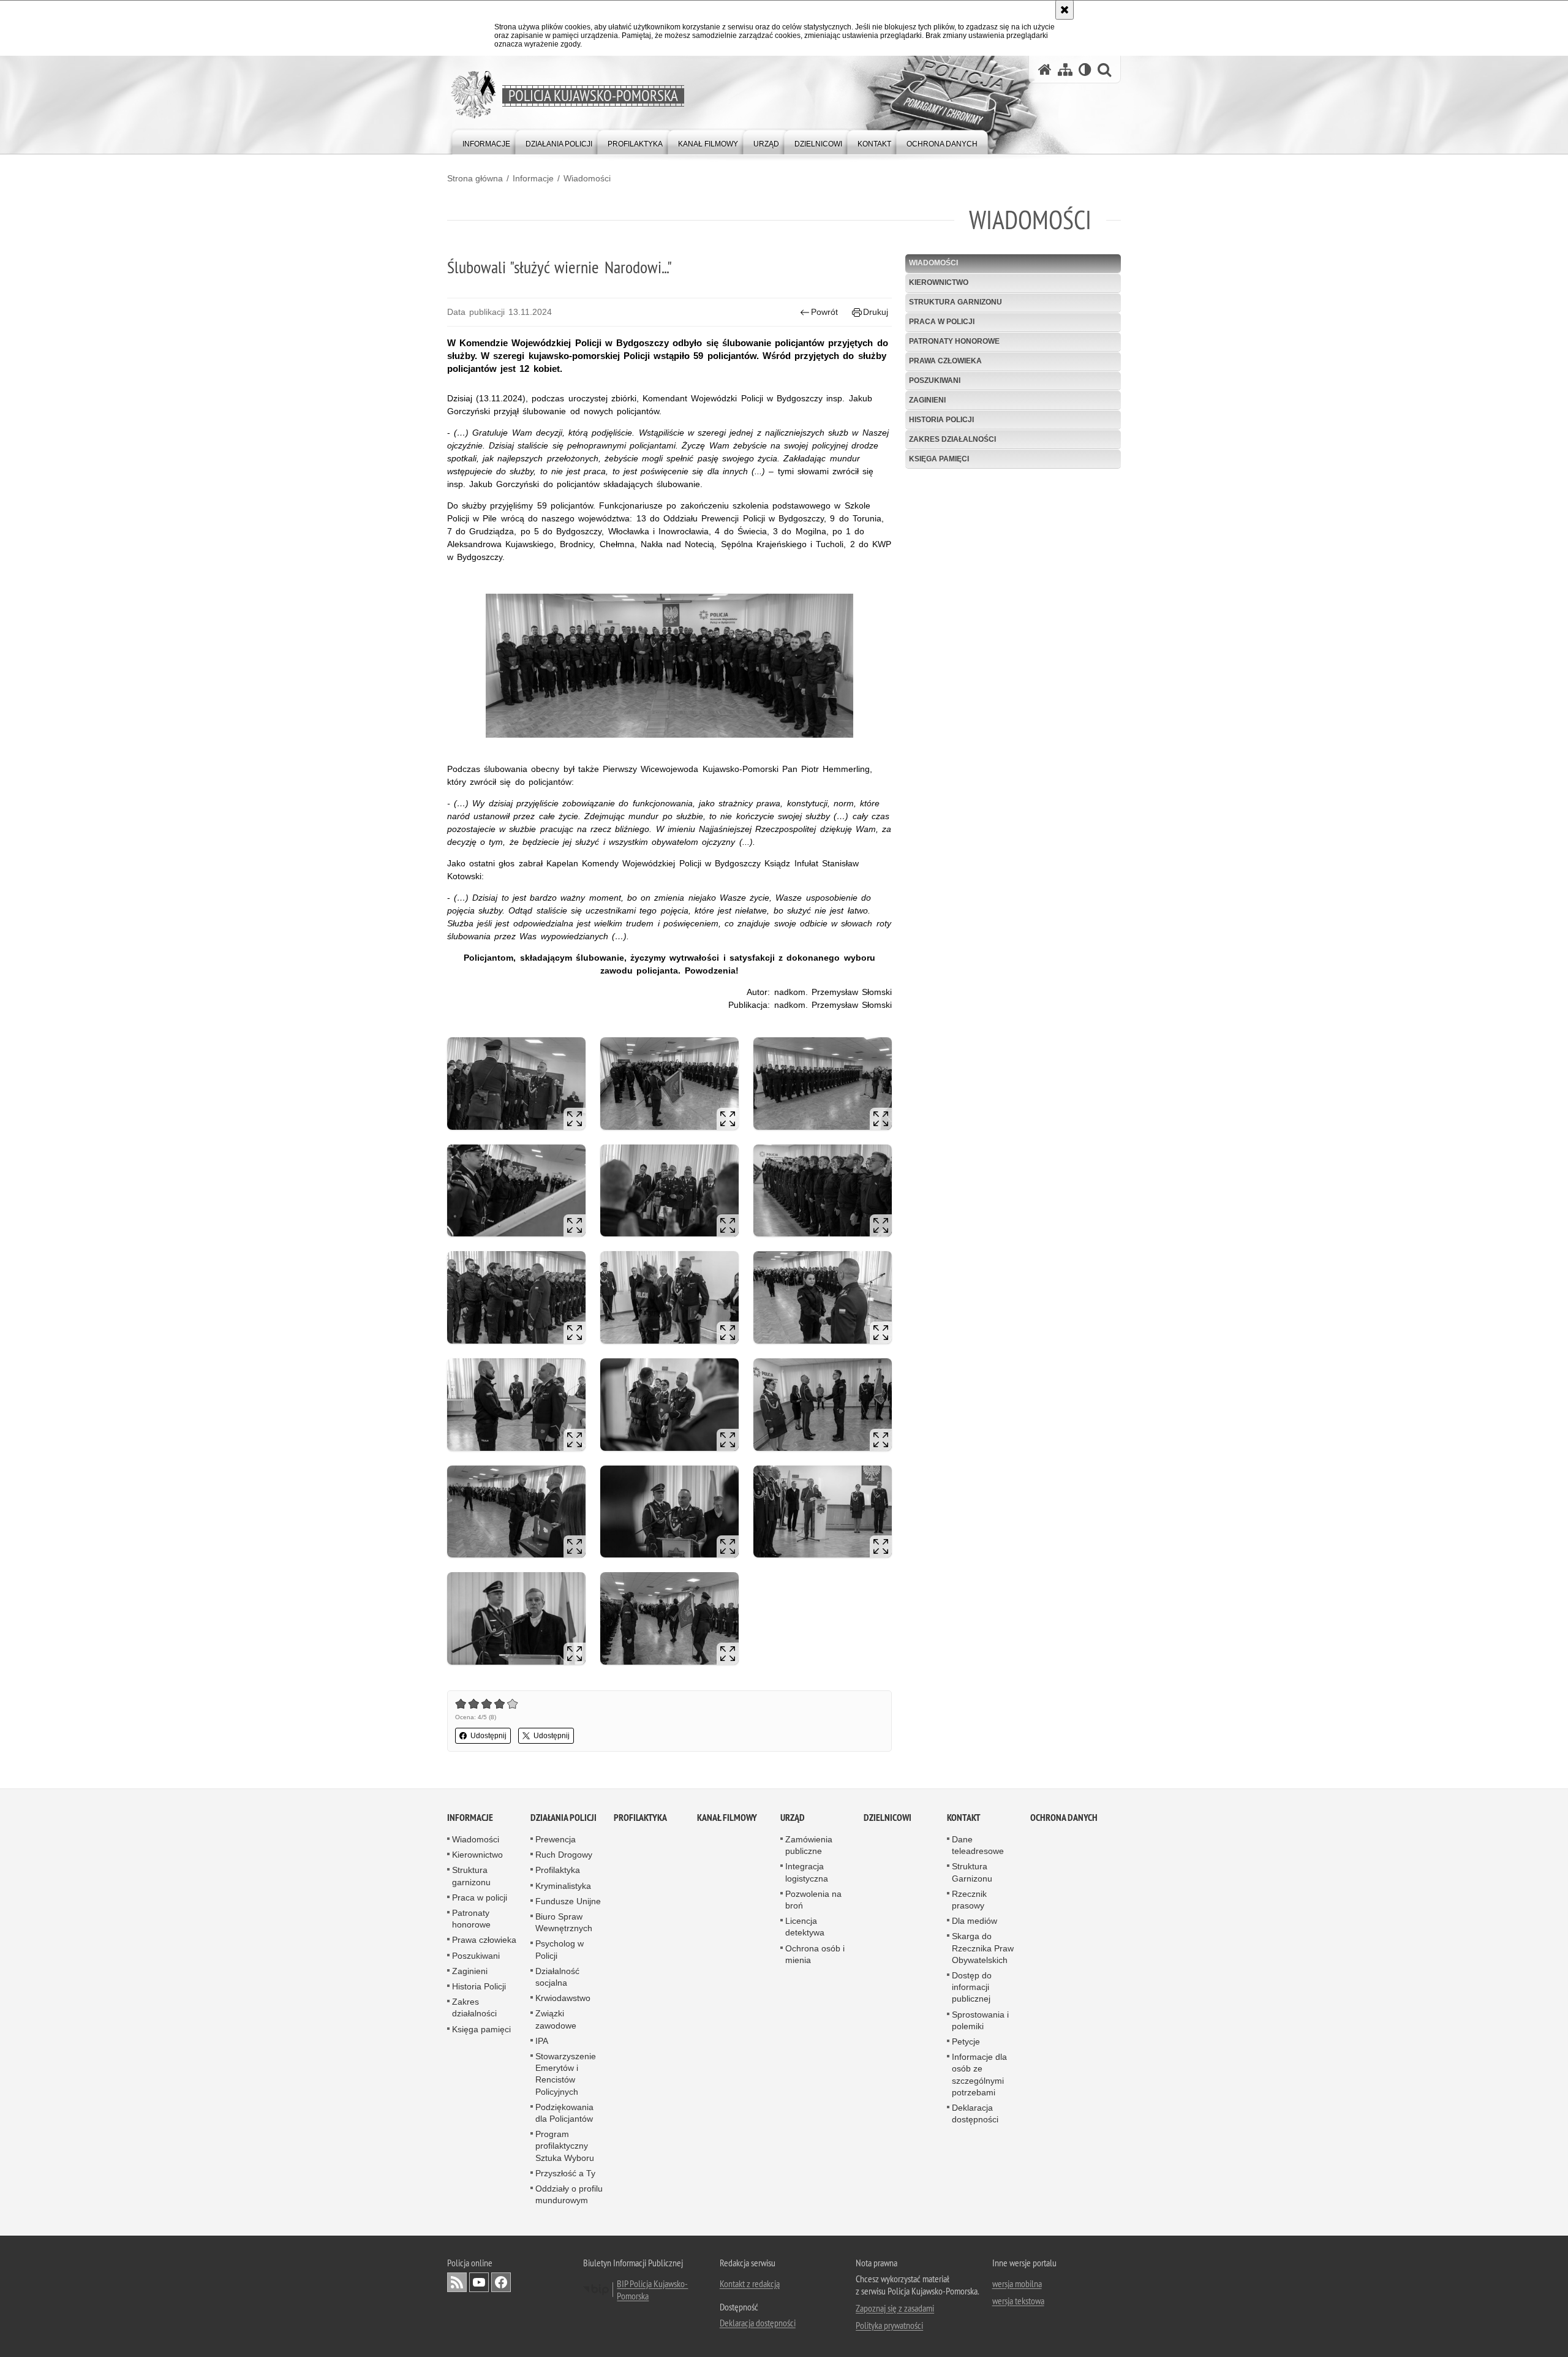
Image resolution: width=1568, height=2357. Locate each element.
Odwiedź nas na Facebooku (501, 2282)
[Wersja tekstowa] (1085, 70)
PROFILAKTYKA (640, 1818)
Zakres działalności (952, 439)
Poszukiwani (935, 380)
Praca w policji (942, 322)
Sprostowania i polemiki (980, 2020)
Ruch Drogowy (564, 1855)
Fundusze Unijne (568, 1901)
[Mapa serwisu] (1065, 70)
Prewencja (556, 1839)
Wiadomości (587, 178)
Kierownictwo (939, 282)
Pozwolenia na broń (813, 1900)
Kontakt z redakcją (750, 2283)
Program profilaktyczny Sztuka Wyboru (565, 2146)
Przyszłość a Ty (565, 2173)
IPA (542, 2041)
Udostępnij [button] (488, 1736)
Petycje (966, 2041)
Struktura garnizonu (956, 302)
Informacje (533, 178)
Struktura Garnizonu (972, 1872)
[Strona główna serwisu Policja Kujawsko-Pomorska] (1045, 70)
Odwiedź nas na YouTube (479, 2282)
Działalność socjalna (557, 1977)
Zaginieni (927, 400)
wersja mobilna (1017, 2283)
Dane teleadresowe (978, 1845)
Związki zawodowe (556, 2019)
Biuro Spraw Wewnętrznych (564, 1922)
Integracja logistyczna (807, 1872)
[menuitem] (486, 141)
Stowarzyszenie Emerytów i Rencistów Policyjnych (566, 2074)
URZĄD (793, 1818)
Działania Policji (563, 1818)
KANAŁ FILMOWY (727, 1818)
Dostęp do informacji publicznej (972, 1987)
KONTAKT (964, 1818)
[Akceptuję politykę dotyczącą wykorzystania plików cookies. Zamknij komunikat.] (1065, 10)
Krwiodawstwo (563, 1998)
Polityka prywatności (889, 2325)
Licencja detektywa (805, 1927)
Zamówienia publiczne (809, 1845)
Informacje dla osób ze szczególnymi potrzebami (979, 2075)
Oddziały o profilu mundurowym (569, 2194)
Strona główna (475, 178)
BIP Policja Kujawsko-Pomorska (652, 2290)
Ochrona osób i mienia (815, 1954)
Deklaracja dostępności (975, 2113)
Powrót (824, 312)
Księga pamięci (939, 459)
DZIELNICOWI (888, 1818)
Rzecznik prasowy (969, 1900)
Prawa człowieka (945, 361)
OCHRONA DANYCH (1064, 1818)
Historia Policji (941, 420)
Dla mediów (974, 1921)
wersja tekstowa (1018, 2301)
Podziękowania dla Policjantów (564, 2113)
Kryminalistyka (563, 1886)
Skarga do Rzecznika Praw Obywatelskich (983, 1948)
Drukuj (876, 312)
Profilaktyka (558, 1870)
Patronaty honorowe (954, 341)
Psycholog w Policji (560, 1949)
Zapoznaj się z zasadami (895, 2308)
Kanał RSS (457, 2282)
